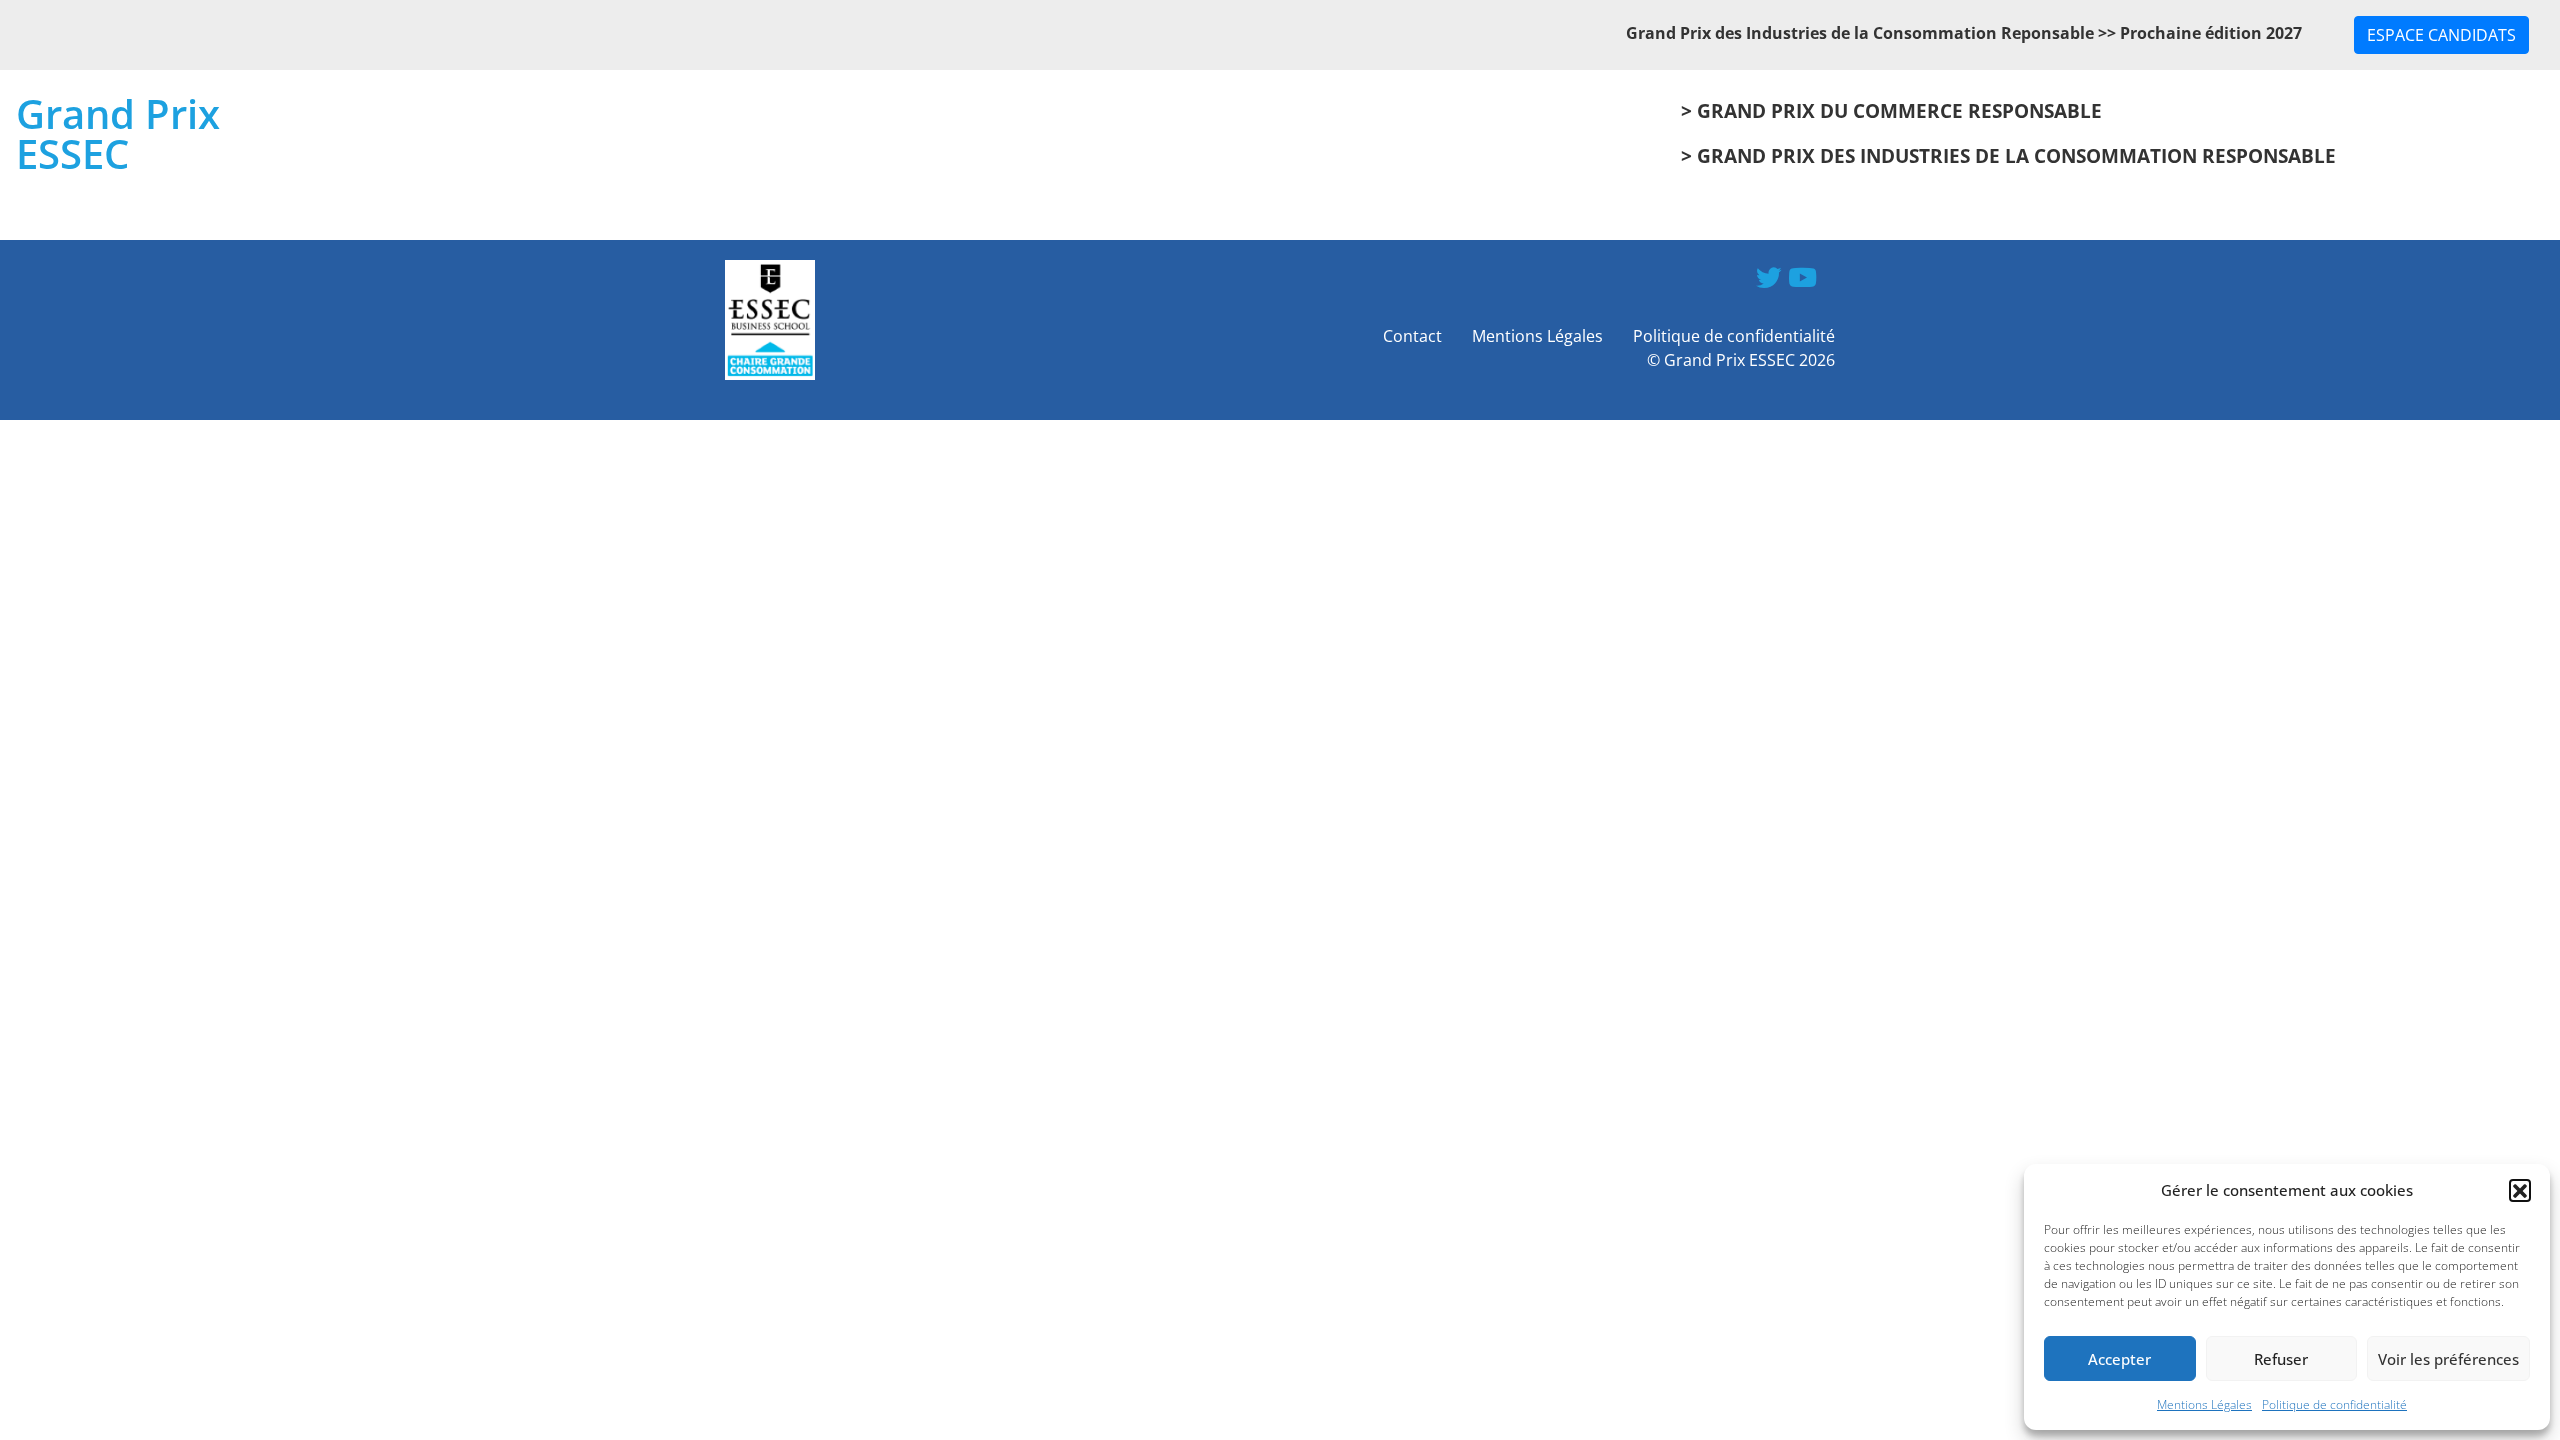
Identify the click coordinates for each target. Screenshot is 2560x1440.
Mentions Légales (2204, 1404)
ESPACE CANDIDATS (2441, 35)
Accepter (2119, 1359)
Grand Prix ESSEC (118, 134)
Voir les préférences (2448, 1359)
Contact (1412, 336)
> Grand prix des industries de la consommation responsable (2008, 155)
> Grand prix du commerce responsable (1891, 110)
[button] (2520, 1190)
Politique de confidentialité (2334, 1404)
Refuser (2281, 1359)
